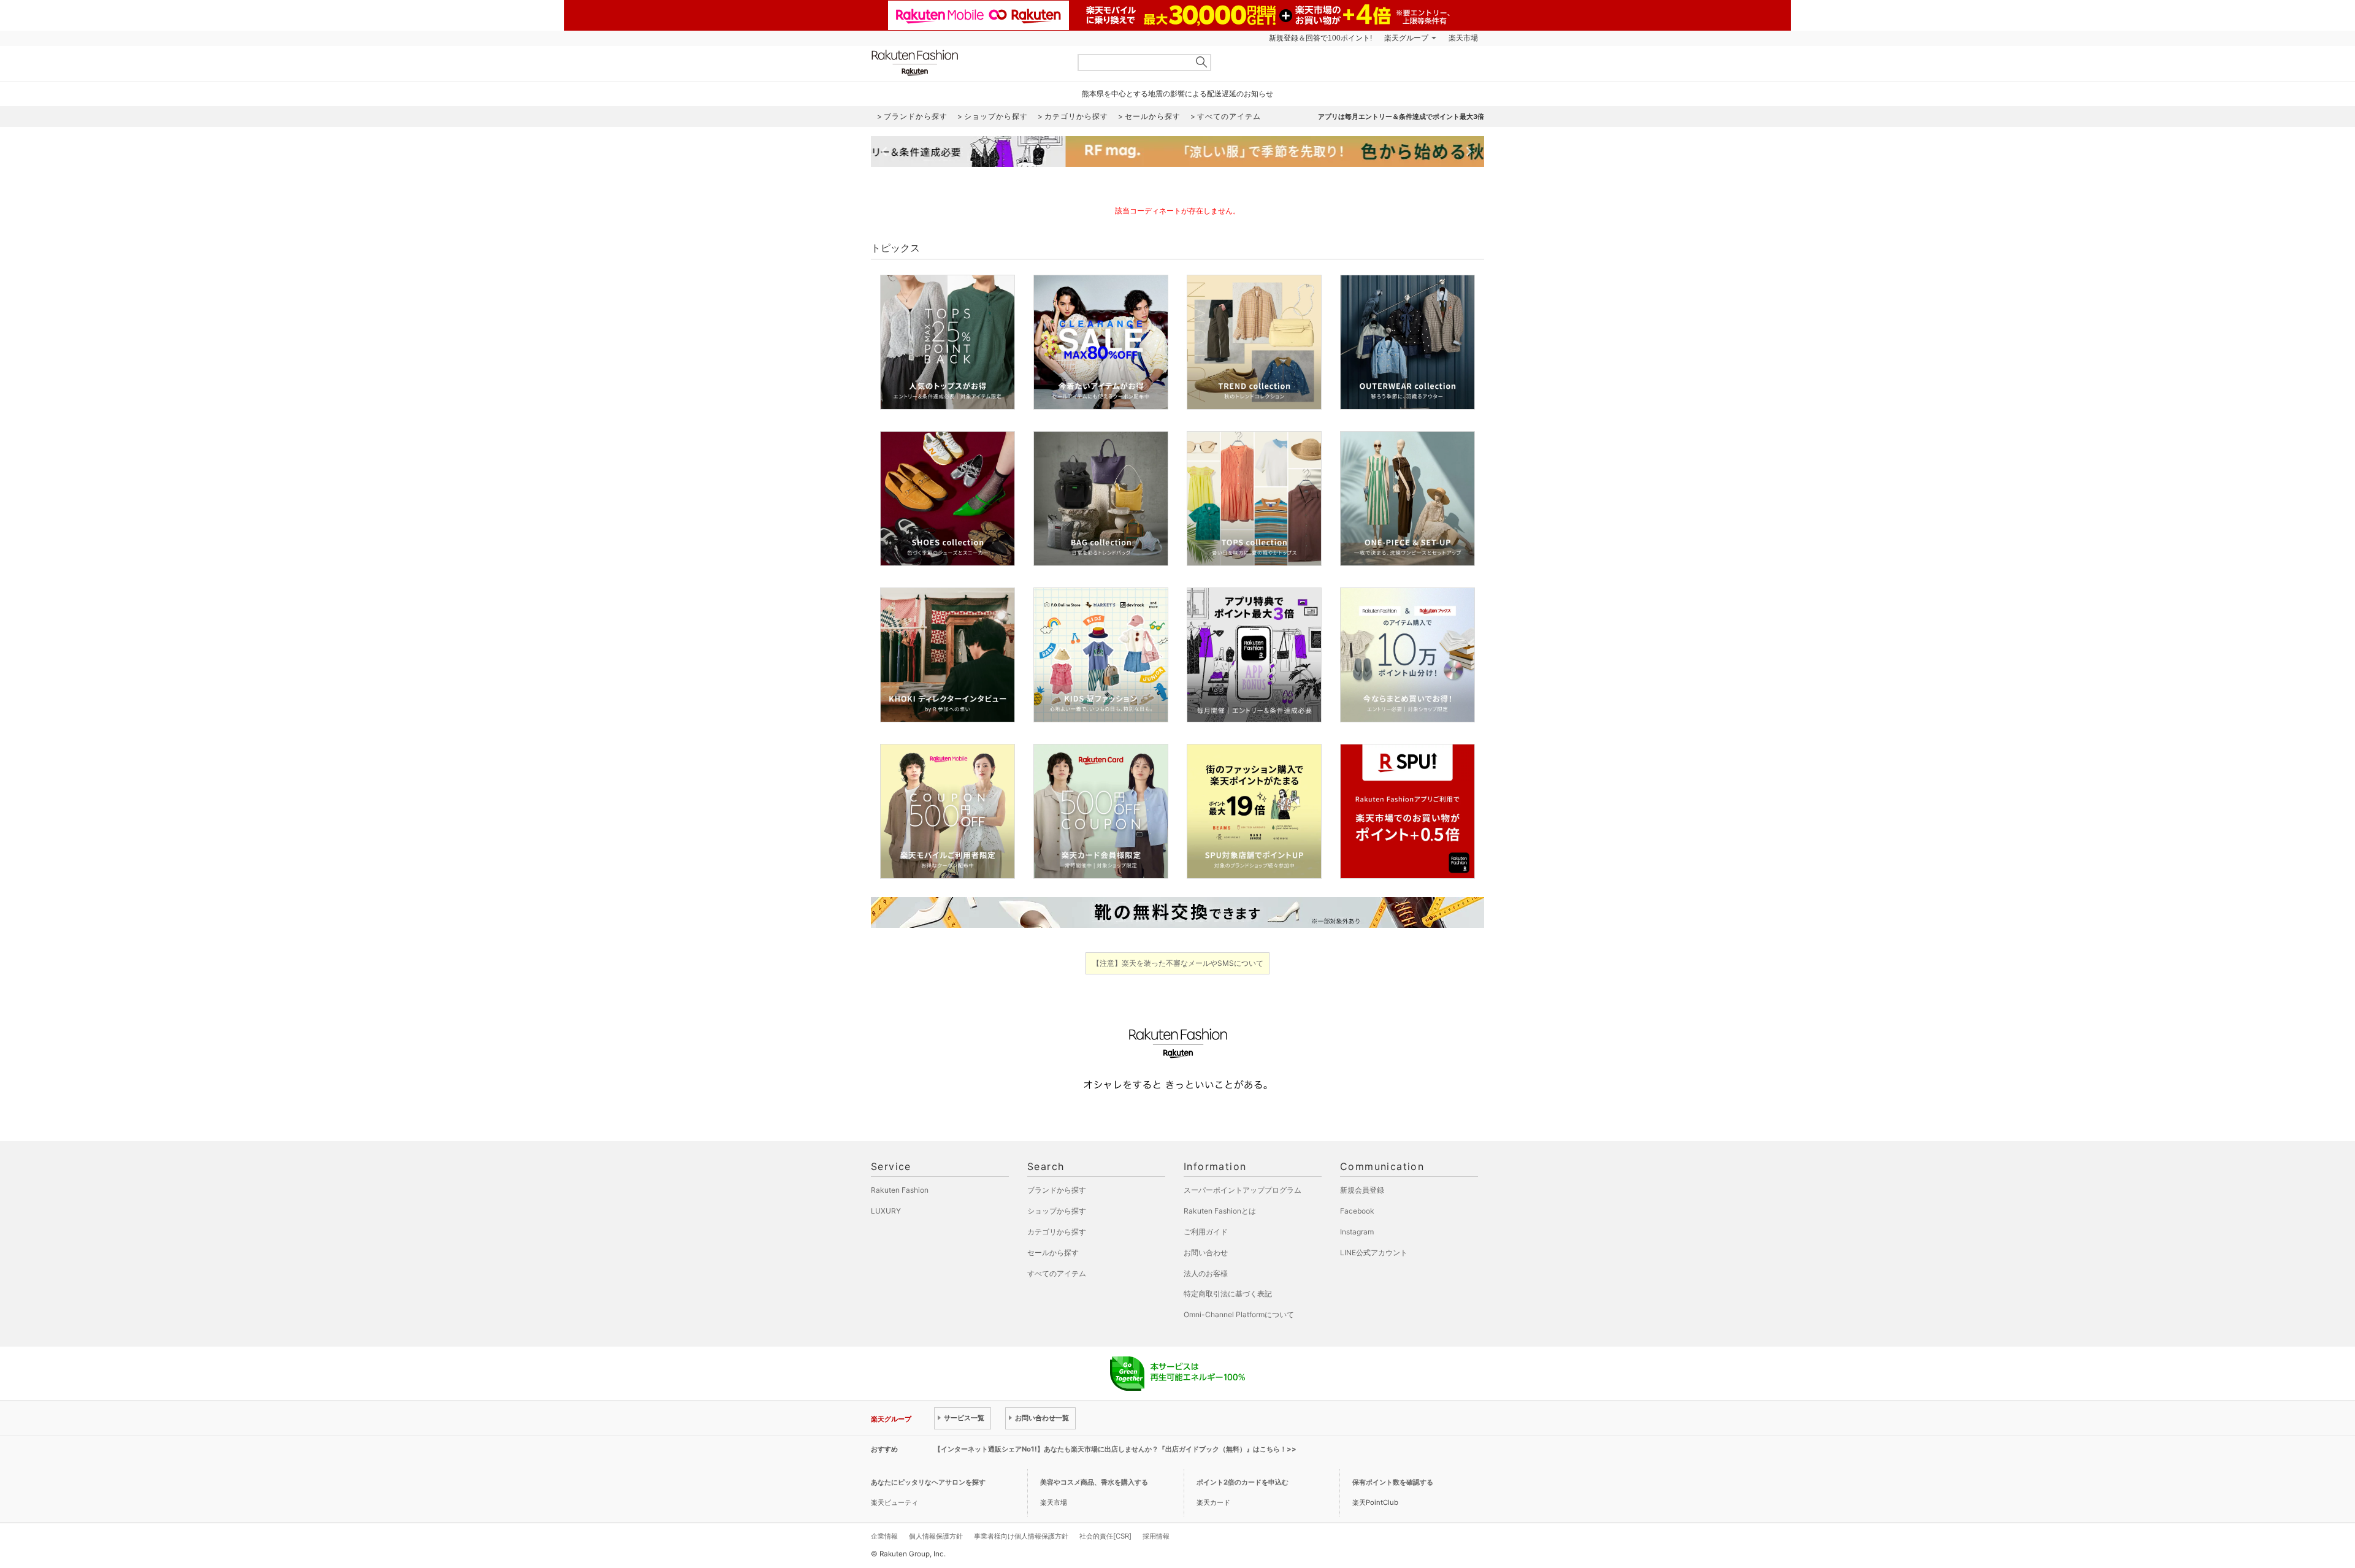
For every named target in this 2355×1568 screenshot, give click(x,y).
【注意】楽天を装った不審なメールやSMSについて (1178, 963)
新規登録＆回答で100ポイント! (1320, 38)
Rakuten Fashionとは (1220, 1211)
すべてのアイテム (1057, 1273)
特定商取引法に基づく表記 (1228, 1294)
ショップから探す (1057, 1211)
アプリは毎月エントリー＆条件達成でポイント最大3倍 (1401, 117)
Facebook (1357, 1211)
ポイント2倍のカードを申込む (1243, 1482)
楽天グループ (1406, 38)
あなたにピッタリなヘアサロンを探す (928, 1482)
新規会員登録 (1362, 1190)
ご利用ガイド (1206, 1232)
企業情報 (884, 1536)
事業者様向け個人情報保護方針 (1021, 1536)
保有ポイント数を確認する (1393, 1482)
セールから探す (1053, 1252)
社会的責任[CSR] (1105, 1536)
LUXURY (886, 1211)
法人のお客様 (1206, 1273)
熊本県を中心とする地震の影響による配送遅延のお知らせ (1177, 94)
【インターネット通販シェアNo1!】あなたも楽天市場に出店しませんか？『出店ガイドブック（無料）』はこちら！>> (1115, 1449)
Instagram (1357, 1232)
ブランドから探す (1057, 1190)
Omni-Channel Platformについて (1239, 1314)
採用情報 (1156, 1536)
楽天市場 (1463, 38)
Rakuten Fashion (966, 63)
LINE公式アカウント (1374, 1252)
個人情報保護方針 (936, 1536)
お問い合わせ (1206, 1252)
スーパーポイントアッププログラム (1243, 1190)
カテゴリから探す (1057, 1232)
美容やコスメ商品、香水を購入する (1094, 1482)
